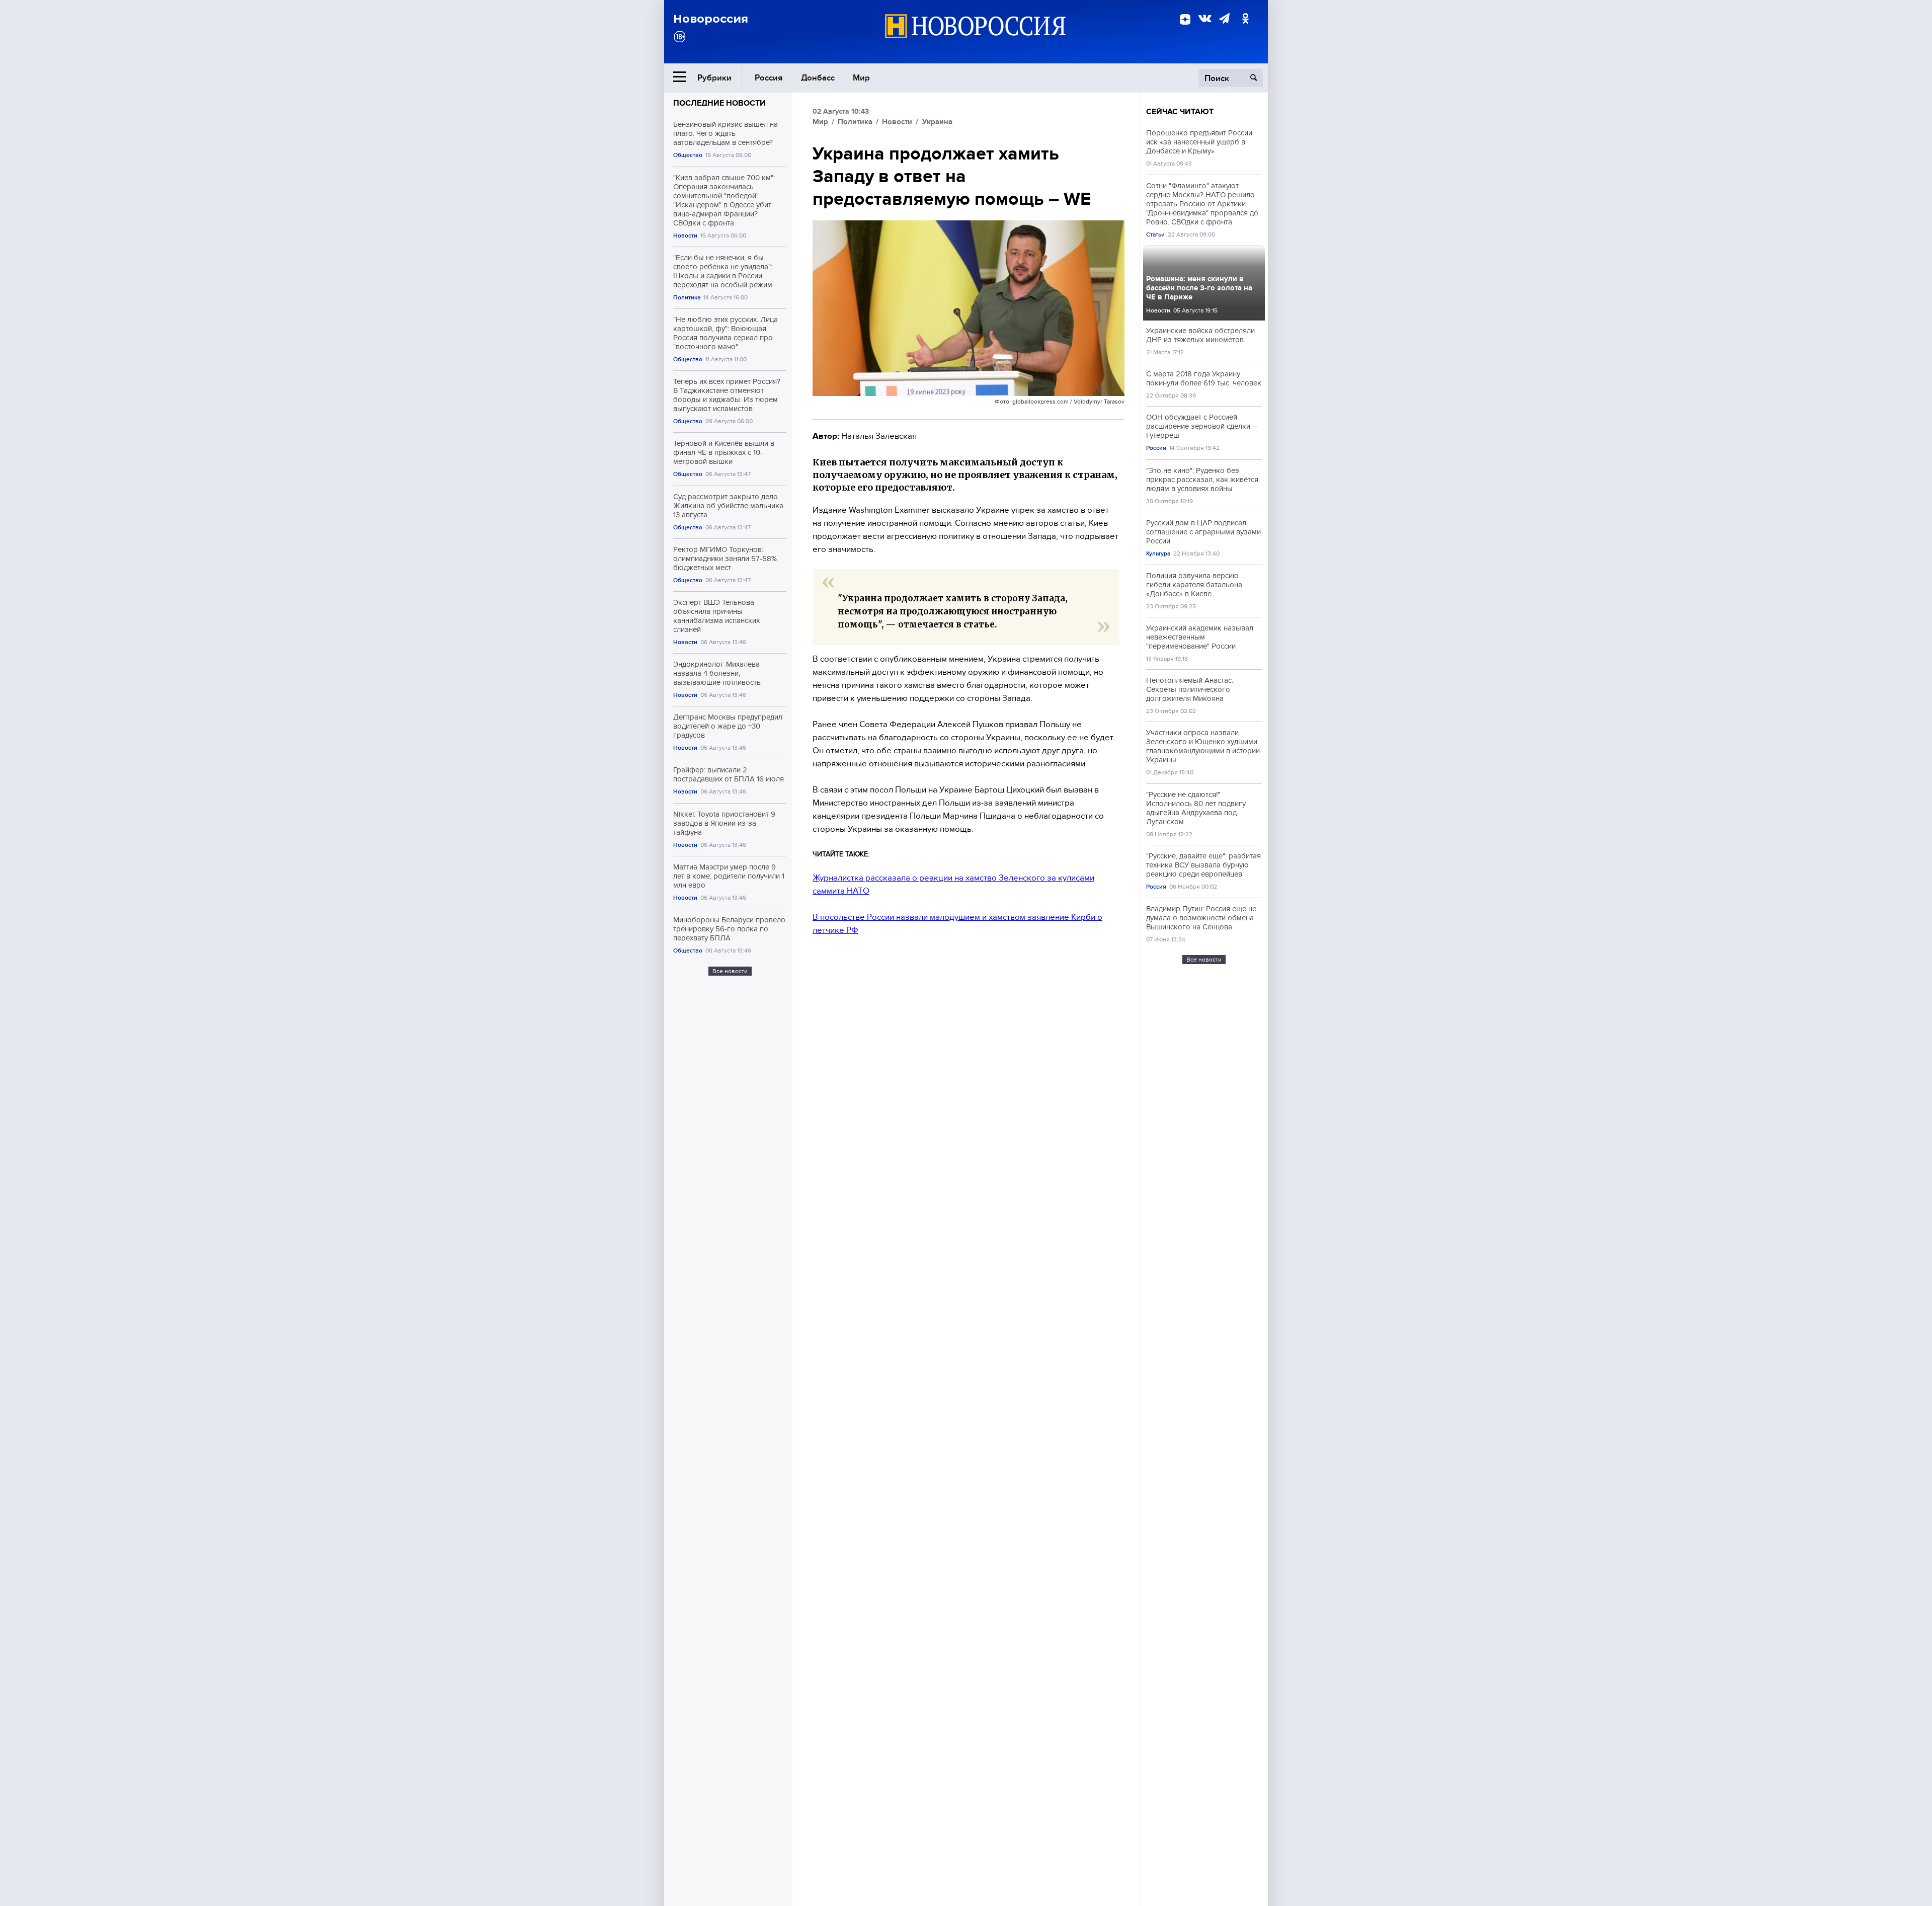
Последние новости (719, 103)
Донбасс (818, 78)
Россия (769, 78)
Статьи (1155, 235)
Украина (937, 122)
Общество (688, 155)
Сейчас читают (1180, 112)
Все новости (730, 971)
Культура (1158, 554)
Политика (687, 298)
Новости (685, 236)
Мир (861, 78)
